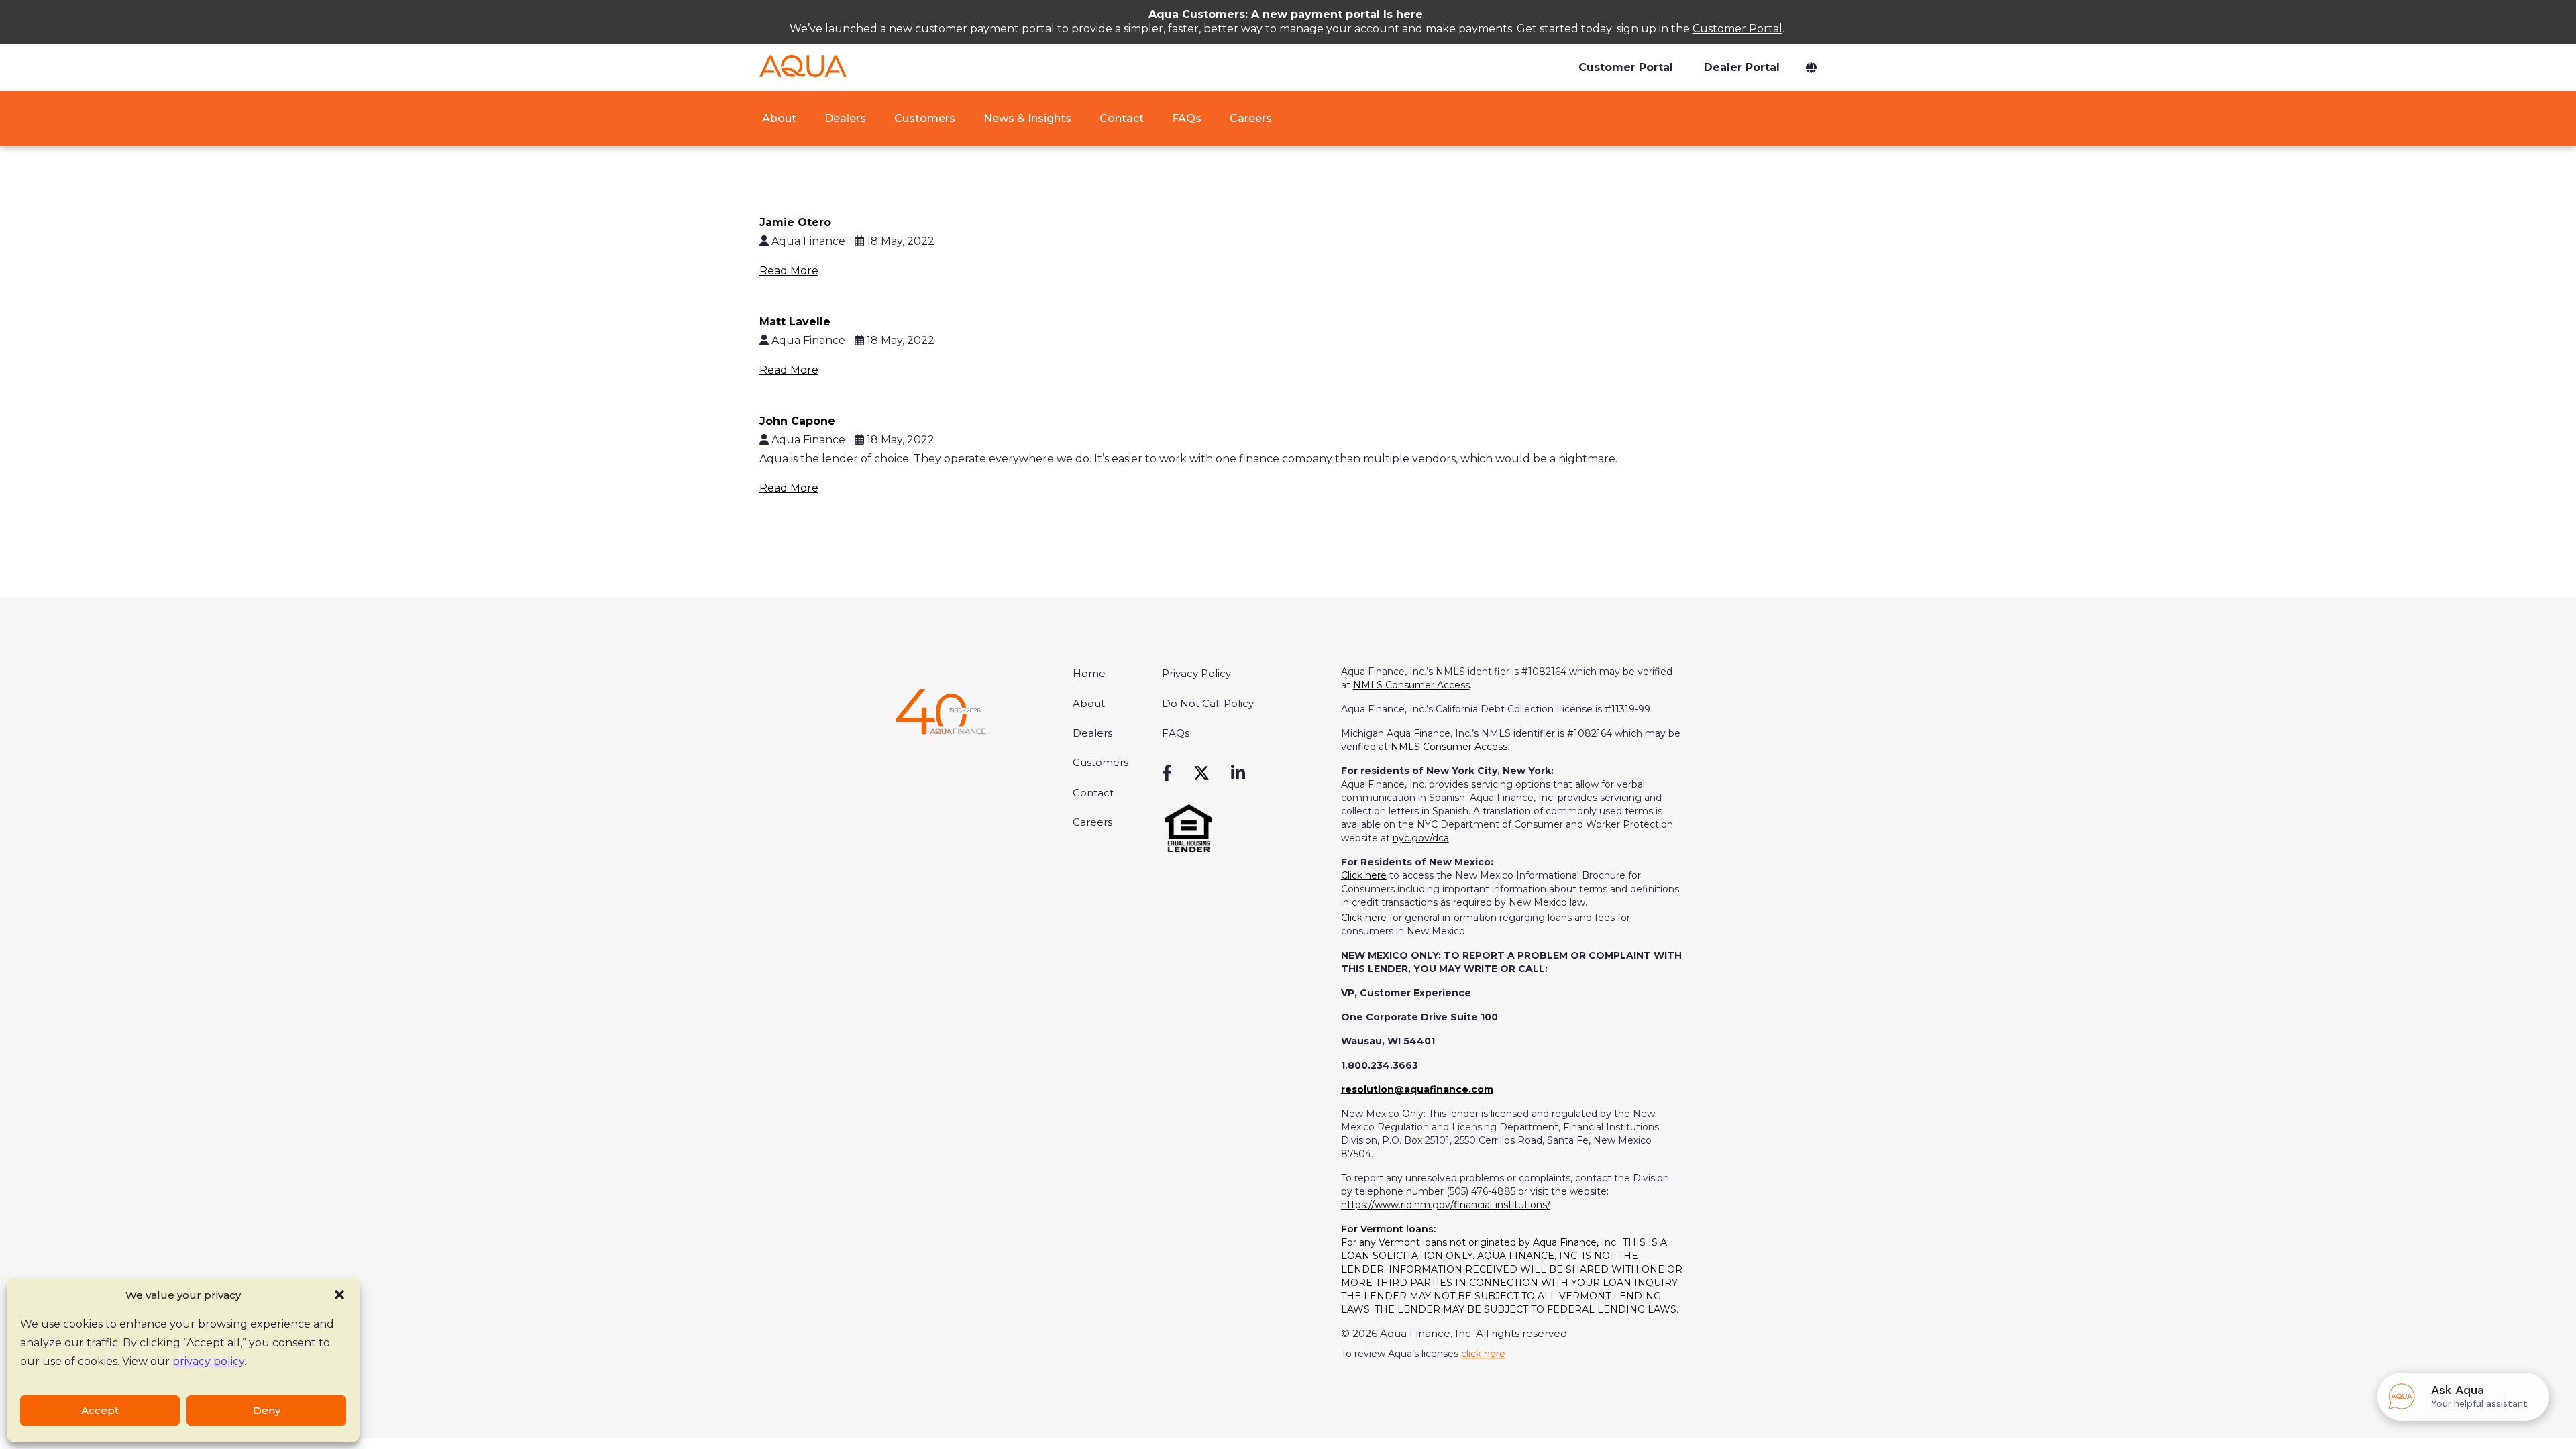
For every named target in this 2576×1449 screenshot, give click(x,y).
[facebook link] (1167, 773)
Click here (1364, 875)
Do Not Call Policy (1208, 703)
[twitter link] (1201, 773)
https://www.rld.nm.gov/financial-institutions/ (1446, 1205)
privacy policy (208, 1361)
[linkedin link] (1238, 773)
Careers (1251, 118)
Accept (100, 1410)
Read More (789, 271)
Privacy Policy (1196, 673)
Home (1089, 673)
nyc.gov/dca (1421, 838)
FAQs (1187, 118)
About (778, 118)
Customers (925, 118)
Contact (1122, 118)
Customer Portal (1737, 29)
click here (1483, 1354)
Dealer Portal (1742, 67)
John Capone (797, 421)
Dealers (845, 118)
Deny (267, 1410)
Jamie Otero (795, 222)
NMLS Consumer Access (1411, 685)
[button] (339, 1295)
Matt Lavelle (795, 322)
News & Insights (1027, 118)
